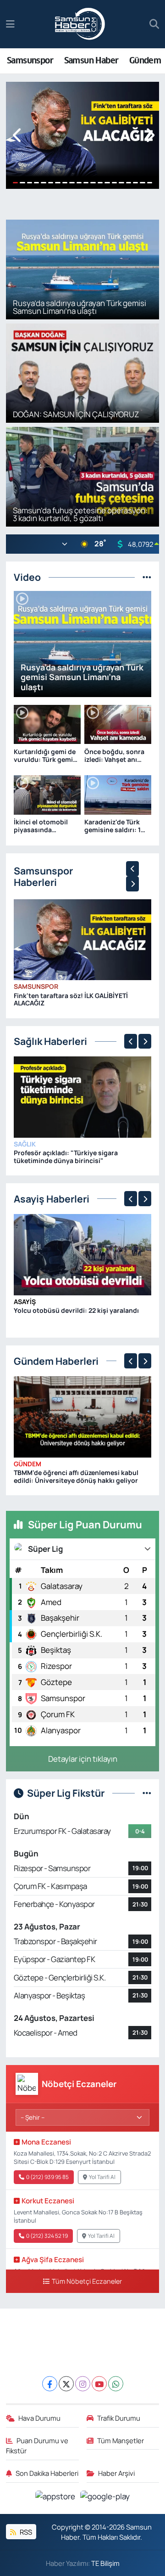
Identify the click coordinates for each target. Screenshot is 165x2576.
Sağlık (25, 1144)
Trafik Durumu (119, 2418)
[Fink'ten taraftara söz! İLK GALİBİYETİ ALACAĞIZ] (83, 939)
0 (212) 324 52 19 (47, 2236)
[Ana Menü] (10, 24)
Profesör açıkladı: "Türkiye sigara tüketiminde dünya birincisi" (66, 1157)
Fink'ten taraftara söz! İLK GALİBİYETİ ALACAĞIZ (71, 999)
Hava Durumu (39, 2418)
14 (107, 183)
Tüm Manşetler (121, 2440)
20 (150, 183)
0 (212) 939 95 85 (47, 2177)
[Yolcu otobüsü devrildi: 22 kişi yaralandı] (83, 1254)
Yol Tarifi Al (102, 2177)
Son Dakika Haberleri (47, 2473)
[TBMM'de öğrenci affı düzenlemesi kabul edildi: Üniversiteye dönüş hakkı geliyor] (83, 1416)
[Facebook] (50, 2384)
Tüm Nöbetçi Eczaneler (87, 2281)
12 (93, 183)
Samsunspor (30, 60)
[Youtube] (99, 2384)
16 (121, 183)
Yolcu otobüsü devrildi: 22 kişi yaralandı (76, 1310)
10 (79, 183)
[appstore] (56, 2497)
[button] (18, 135)
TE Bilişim (105, 2563)
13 (100, 183)
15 (114, 183)
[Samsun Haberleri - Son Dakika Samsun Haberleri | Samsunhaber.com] (80, 24)
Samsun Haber (91, 60)
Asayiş (25, 1302)
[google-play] (105, 2497)
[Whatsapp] (116, 2384)
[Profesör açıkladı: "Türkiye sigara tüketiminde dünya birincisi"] (83, 1096)
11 (86, 183)
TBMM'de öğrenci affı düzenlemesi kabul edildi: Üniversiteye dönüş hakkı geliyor (76, 1476)
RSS (25, 2532)
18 (135, 183)
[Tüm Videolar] (147, 577)
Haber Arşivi (116, 2473)
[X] (66, 2384)
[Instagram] (83, 2384)
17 (129, 183)
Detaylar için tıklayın (83, 1759)
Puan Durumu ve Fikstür (37, 2445)
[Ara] (154, 24)
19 (142, 183)
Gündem (145, 60)
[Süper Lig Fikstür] (147, 1793)
